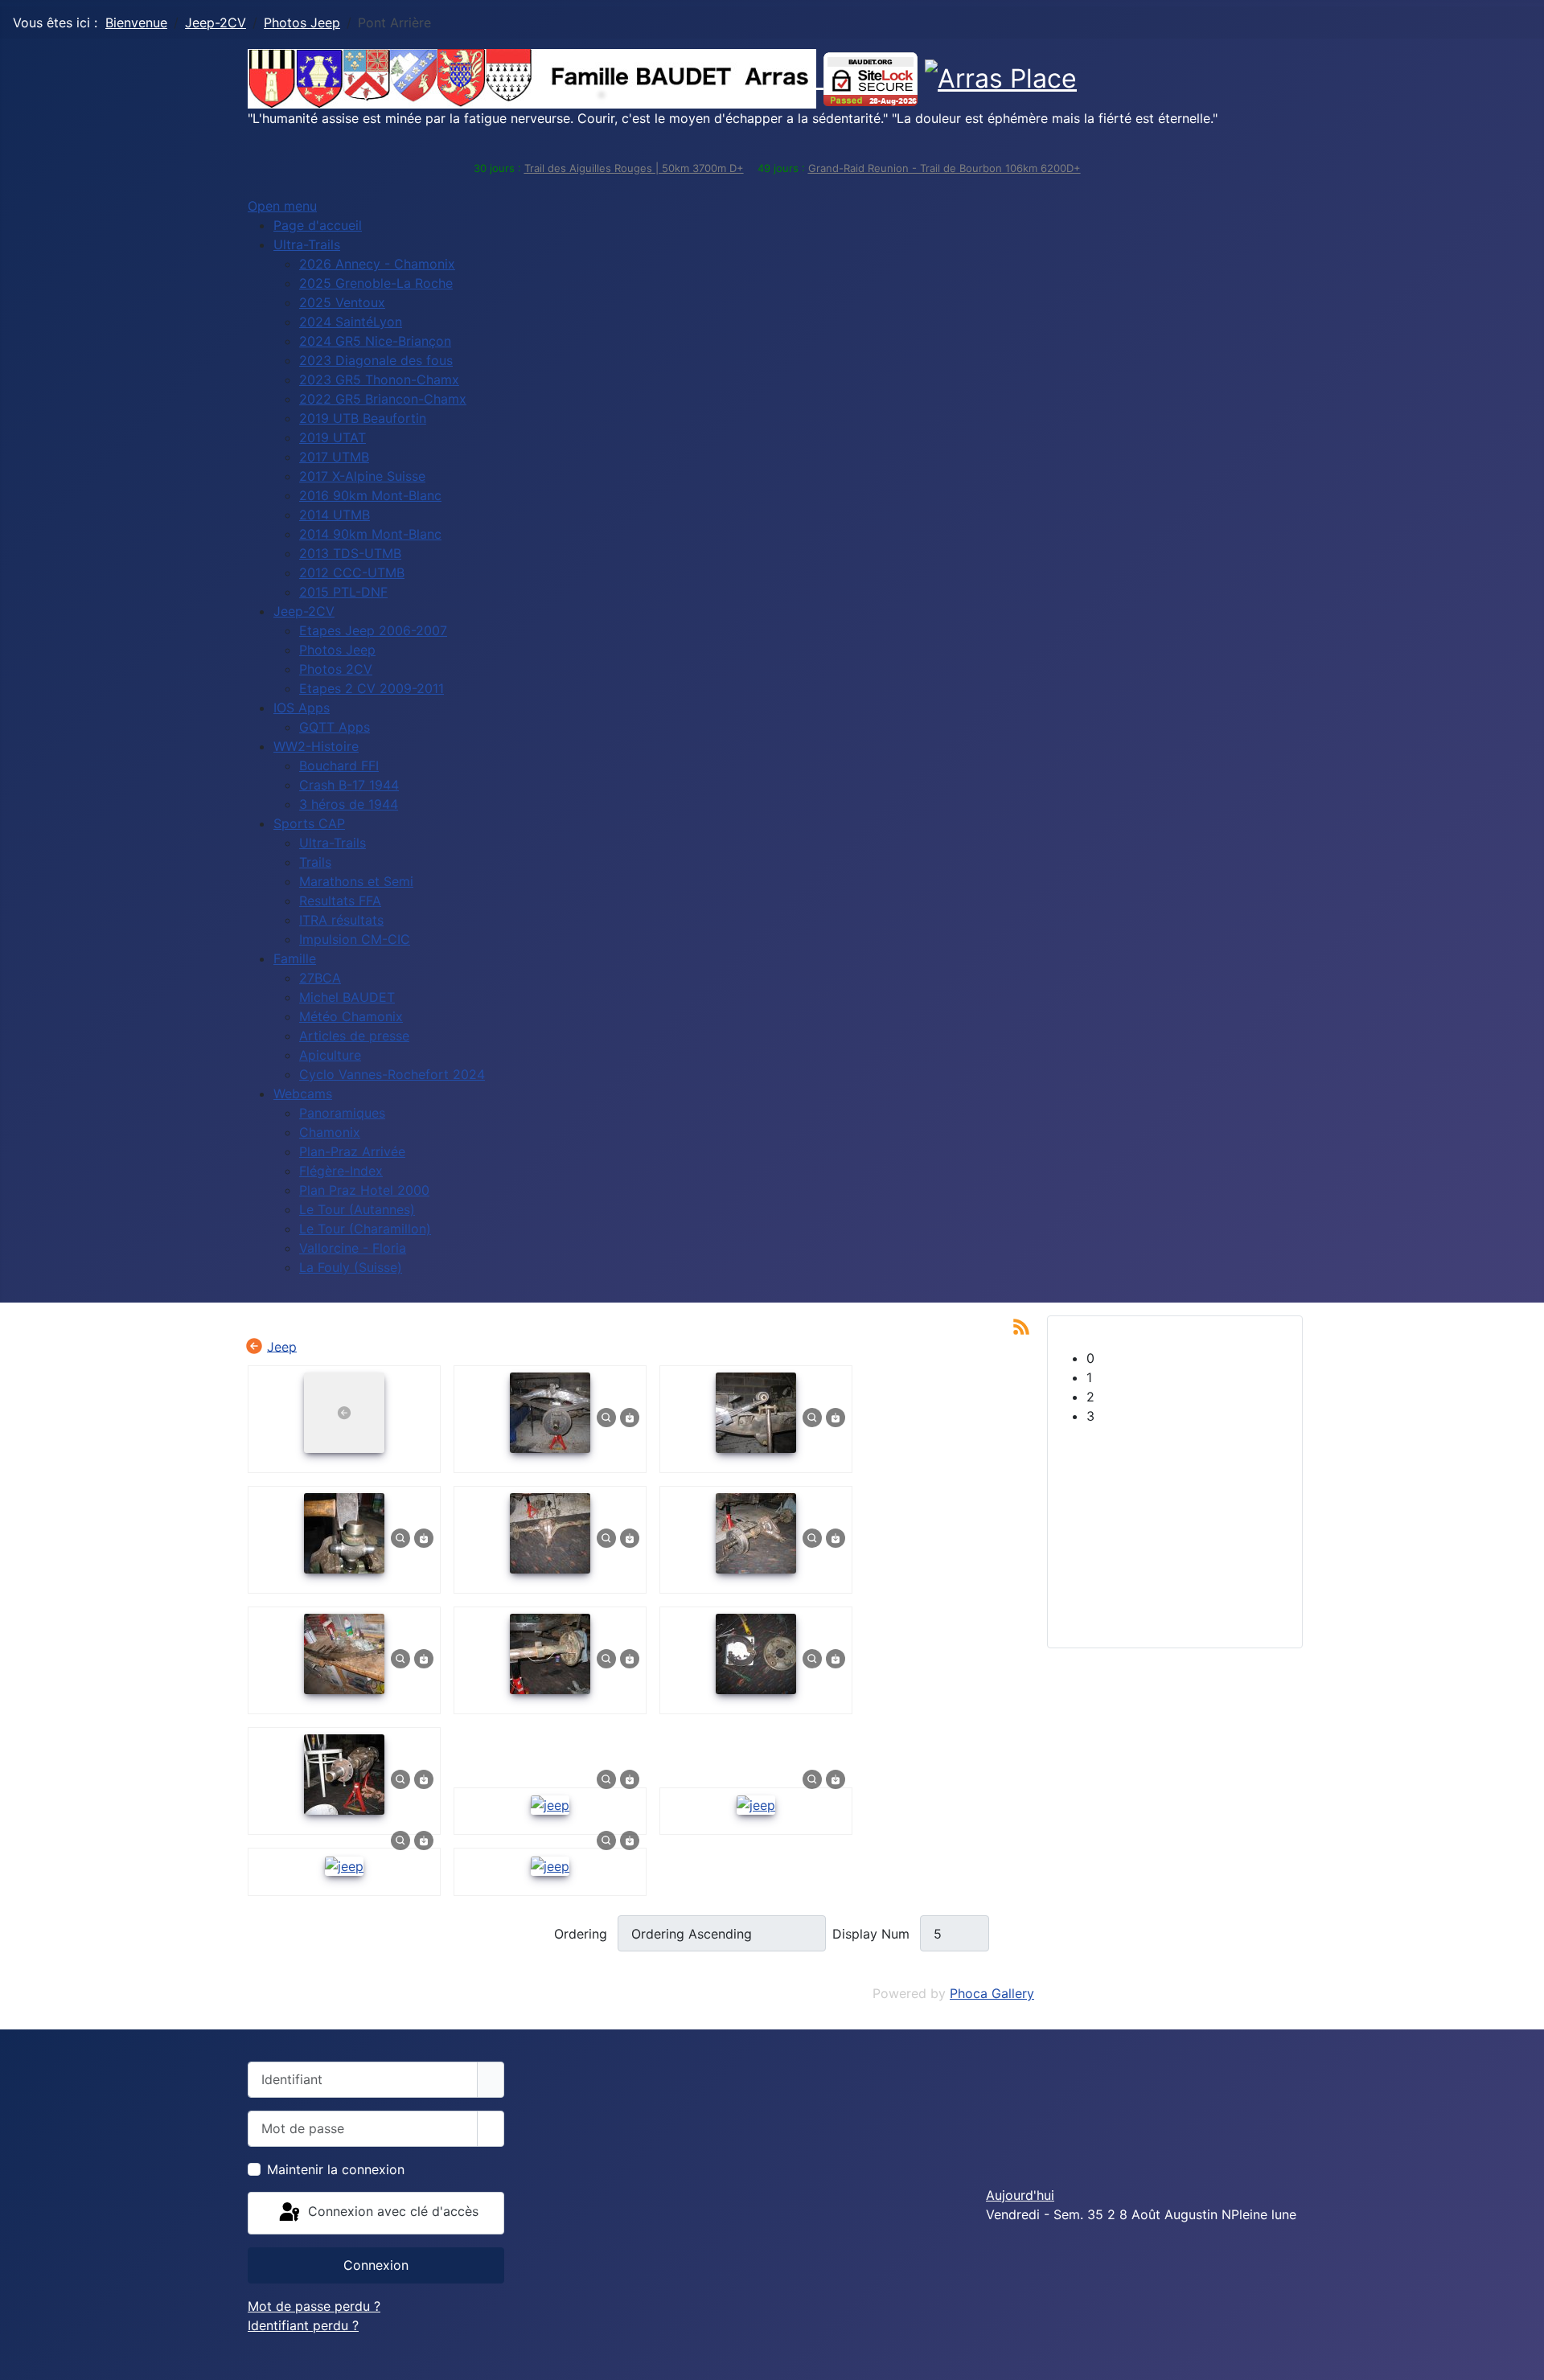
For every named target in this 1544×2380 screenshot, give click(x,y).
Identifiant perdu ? (303, 2325)
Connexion (376, 2265)
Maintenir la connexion (336, 2169)
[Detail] (606, 1417)
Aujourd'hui (1020, 2195)
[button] (1188, 1358)
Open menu (282, 206)
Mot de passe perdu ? (314, 2306)
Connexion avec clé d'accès (391, 2212)
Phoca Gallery (992, 1993)
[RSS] (1021, 1325)
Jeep (282, 1346)
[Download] (630, 1417)
